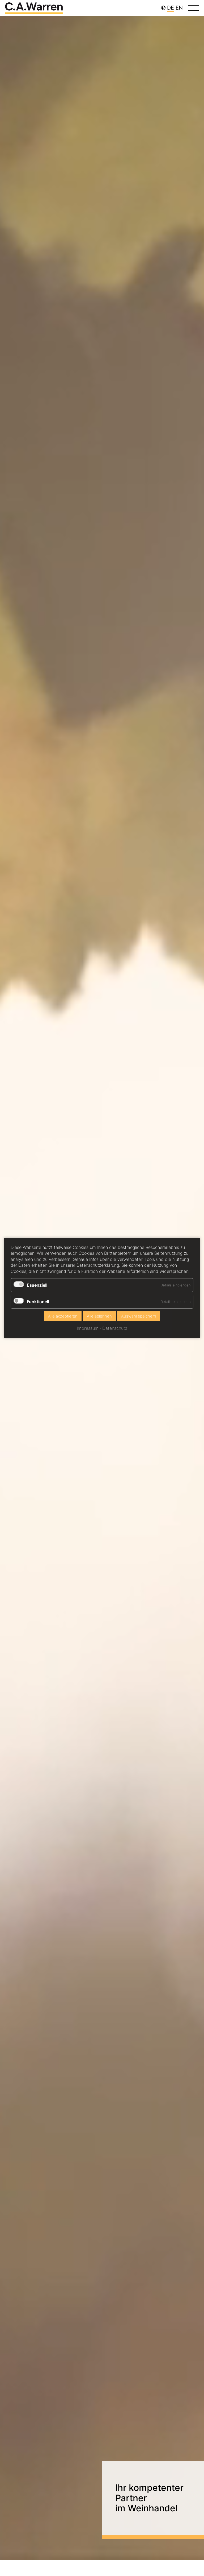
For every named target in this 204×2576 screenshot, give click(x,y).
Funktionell (38, 1302)
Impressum (88, 1328)
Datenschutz (115, 1328)
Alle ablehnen (99, 1316)
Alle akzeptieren (63, 1316)
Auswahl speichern (139, 1316)
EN (179, 8)
